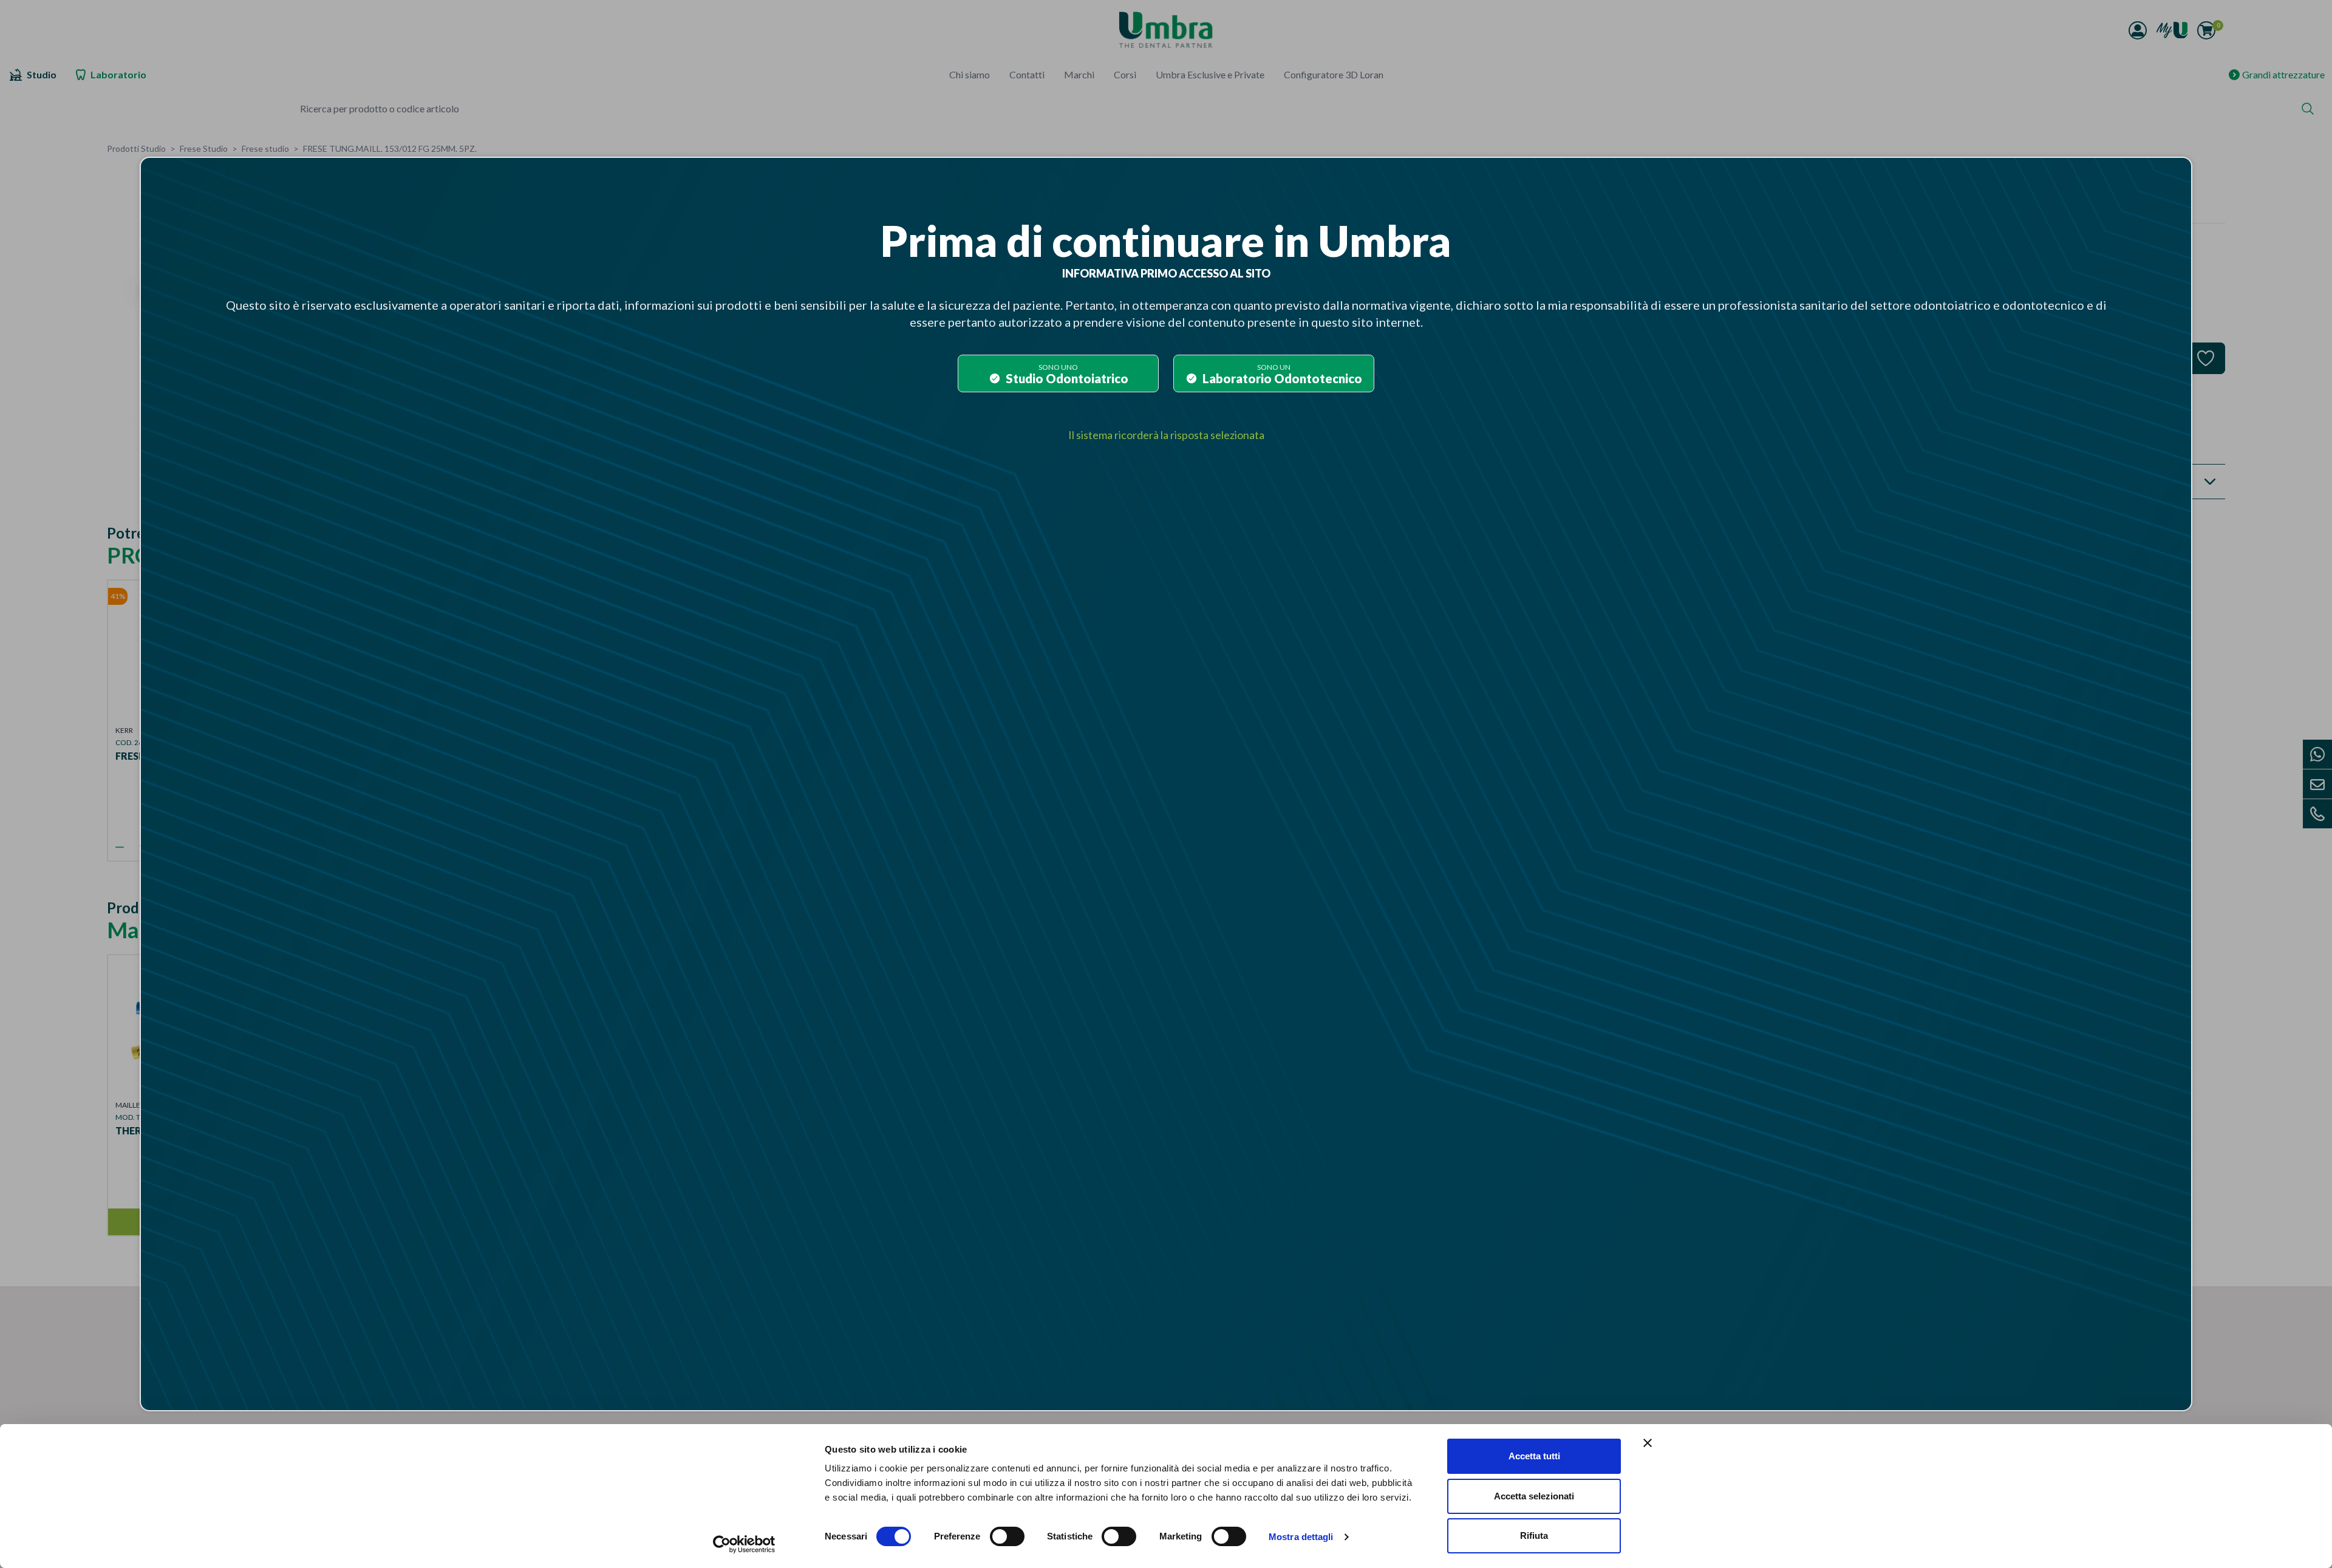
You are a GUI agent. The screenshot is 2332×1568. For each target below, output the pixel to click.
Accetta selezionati (1534, 1496)
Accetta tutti (1534, 1456)
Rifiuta (1534, 1536)
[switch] (1007, 1536)
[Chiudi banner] (1648, 1443)
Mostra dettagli (1301, 1537)
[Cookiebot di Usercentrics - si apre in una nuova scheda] (744, 1544)
